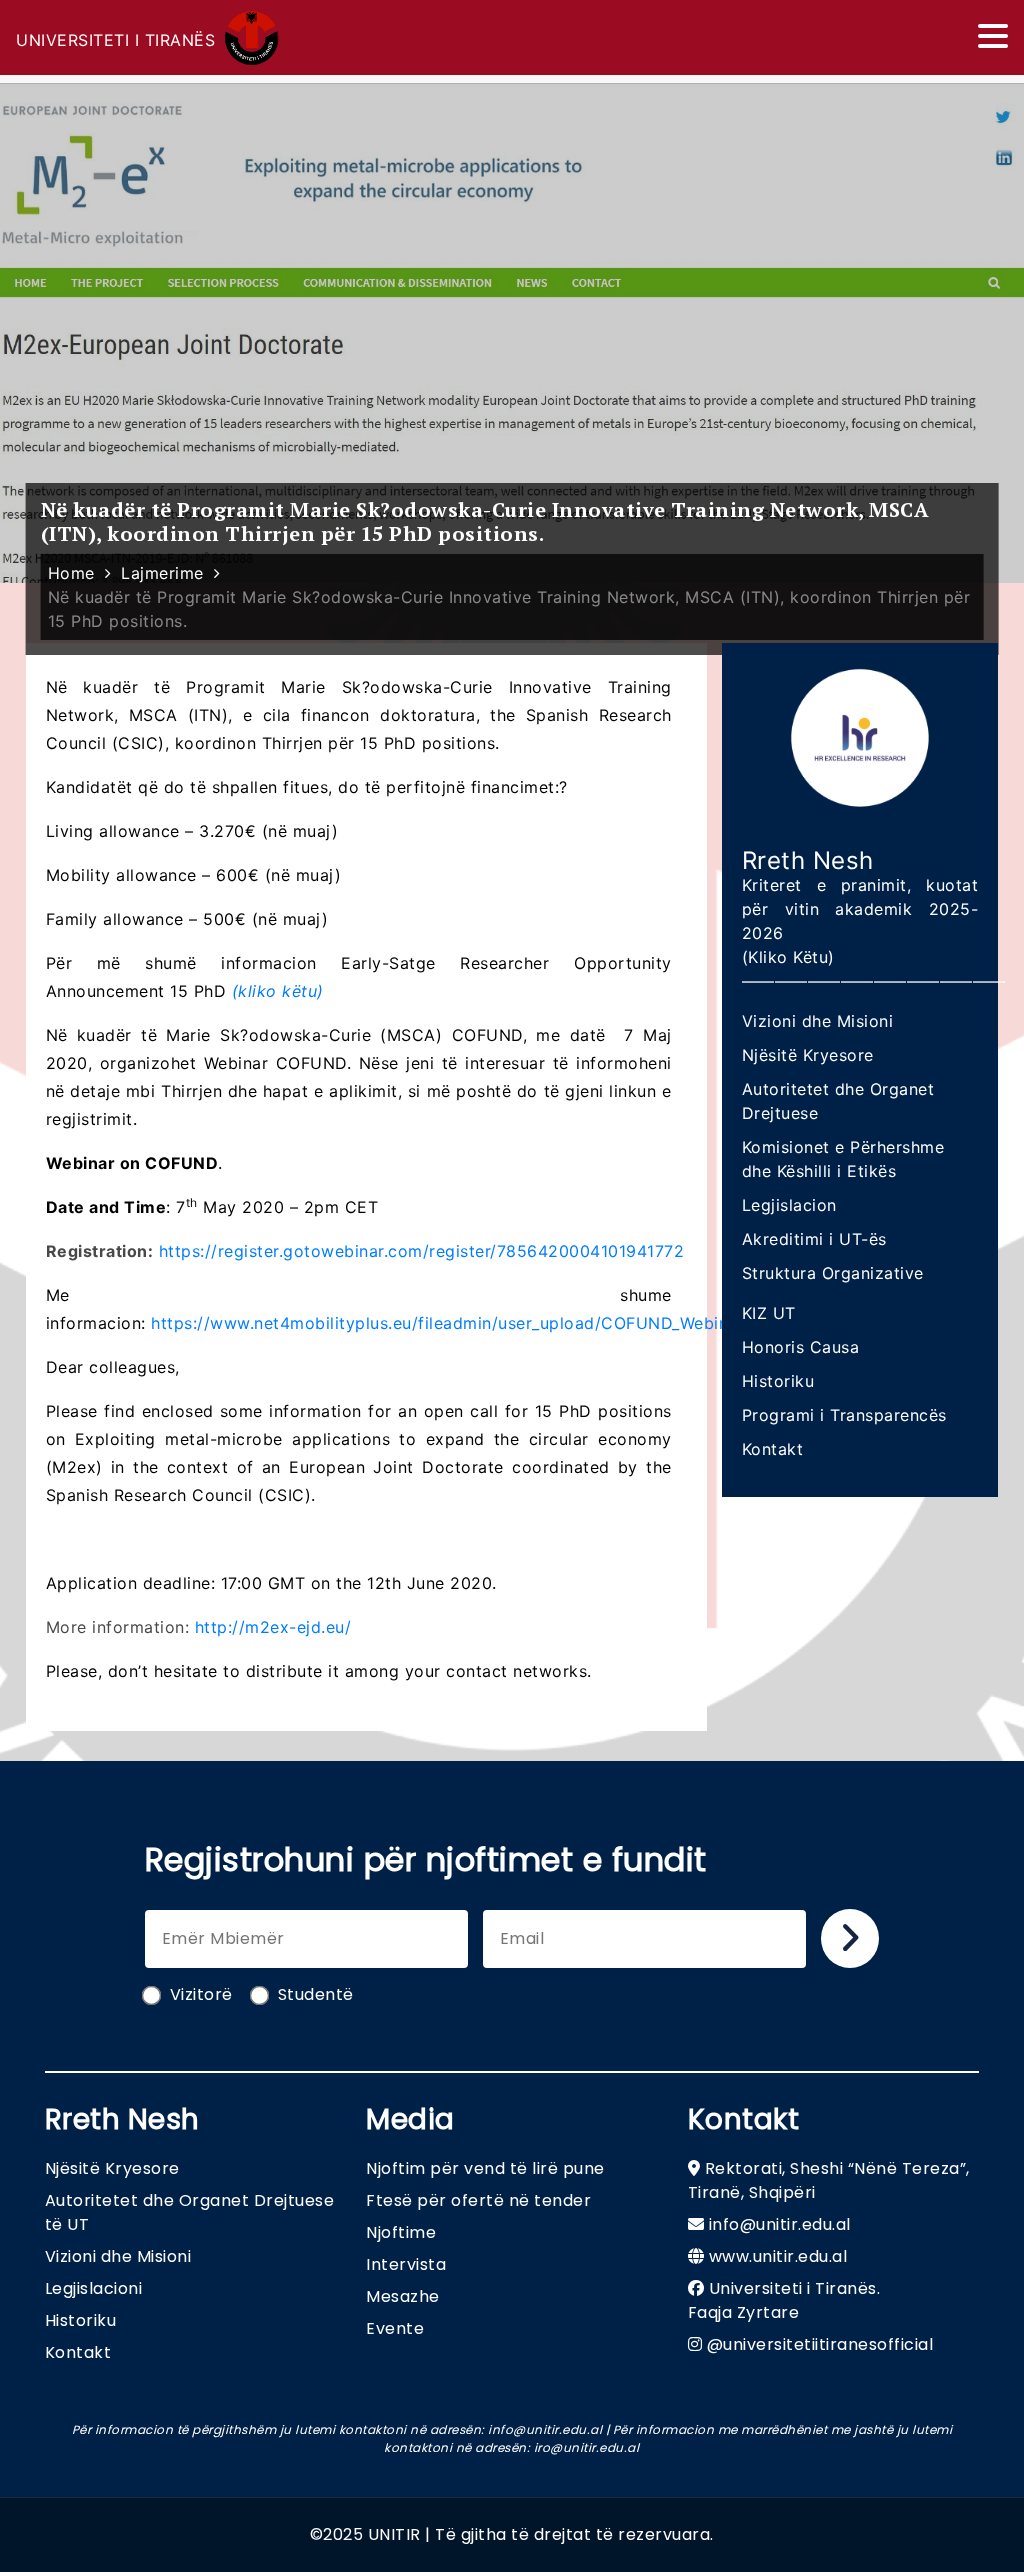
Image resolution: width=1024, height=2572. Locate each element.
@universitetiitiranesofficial (820, 2344)
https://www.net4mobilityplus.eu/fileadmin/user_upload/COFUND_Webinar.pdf (463, 1323)
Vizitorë (201, 1994)
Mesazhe (403, 2296)
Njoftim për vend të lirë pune (485, 2168)
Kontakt (773, 1449)
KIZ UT (769, 1313)
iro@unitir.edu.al (587, 2447)
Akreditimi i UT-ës (814, 1239)
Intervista (406, 2264)
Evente (395, 2328)
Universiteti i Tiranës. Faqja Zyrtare (784, 2300)
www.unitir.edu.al (778, 2256)
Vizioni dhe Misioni (818, 1021)
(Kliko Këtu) (788, 957)
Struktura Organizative (833, 1273)
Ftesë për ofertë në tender (478, 2200)
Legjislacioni (94, 2288)
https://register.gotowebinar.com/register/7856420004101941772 (422, 1251)
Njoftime (401, 2232)
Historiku (778, 1381)
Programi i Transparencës (844, 1415)
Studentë (316, 1994)
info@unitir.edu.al (780, 2224)
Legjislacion (789, 1205)
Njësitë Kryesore (808, 1055)
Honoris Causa (801, 1347)
